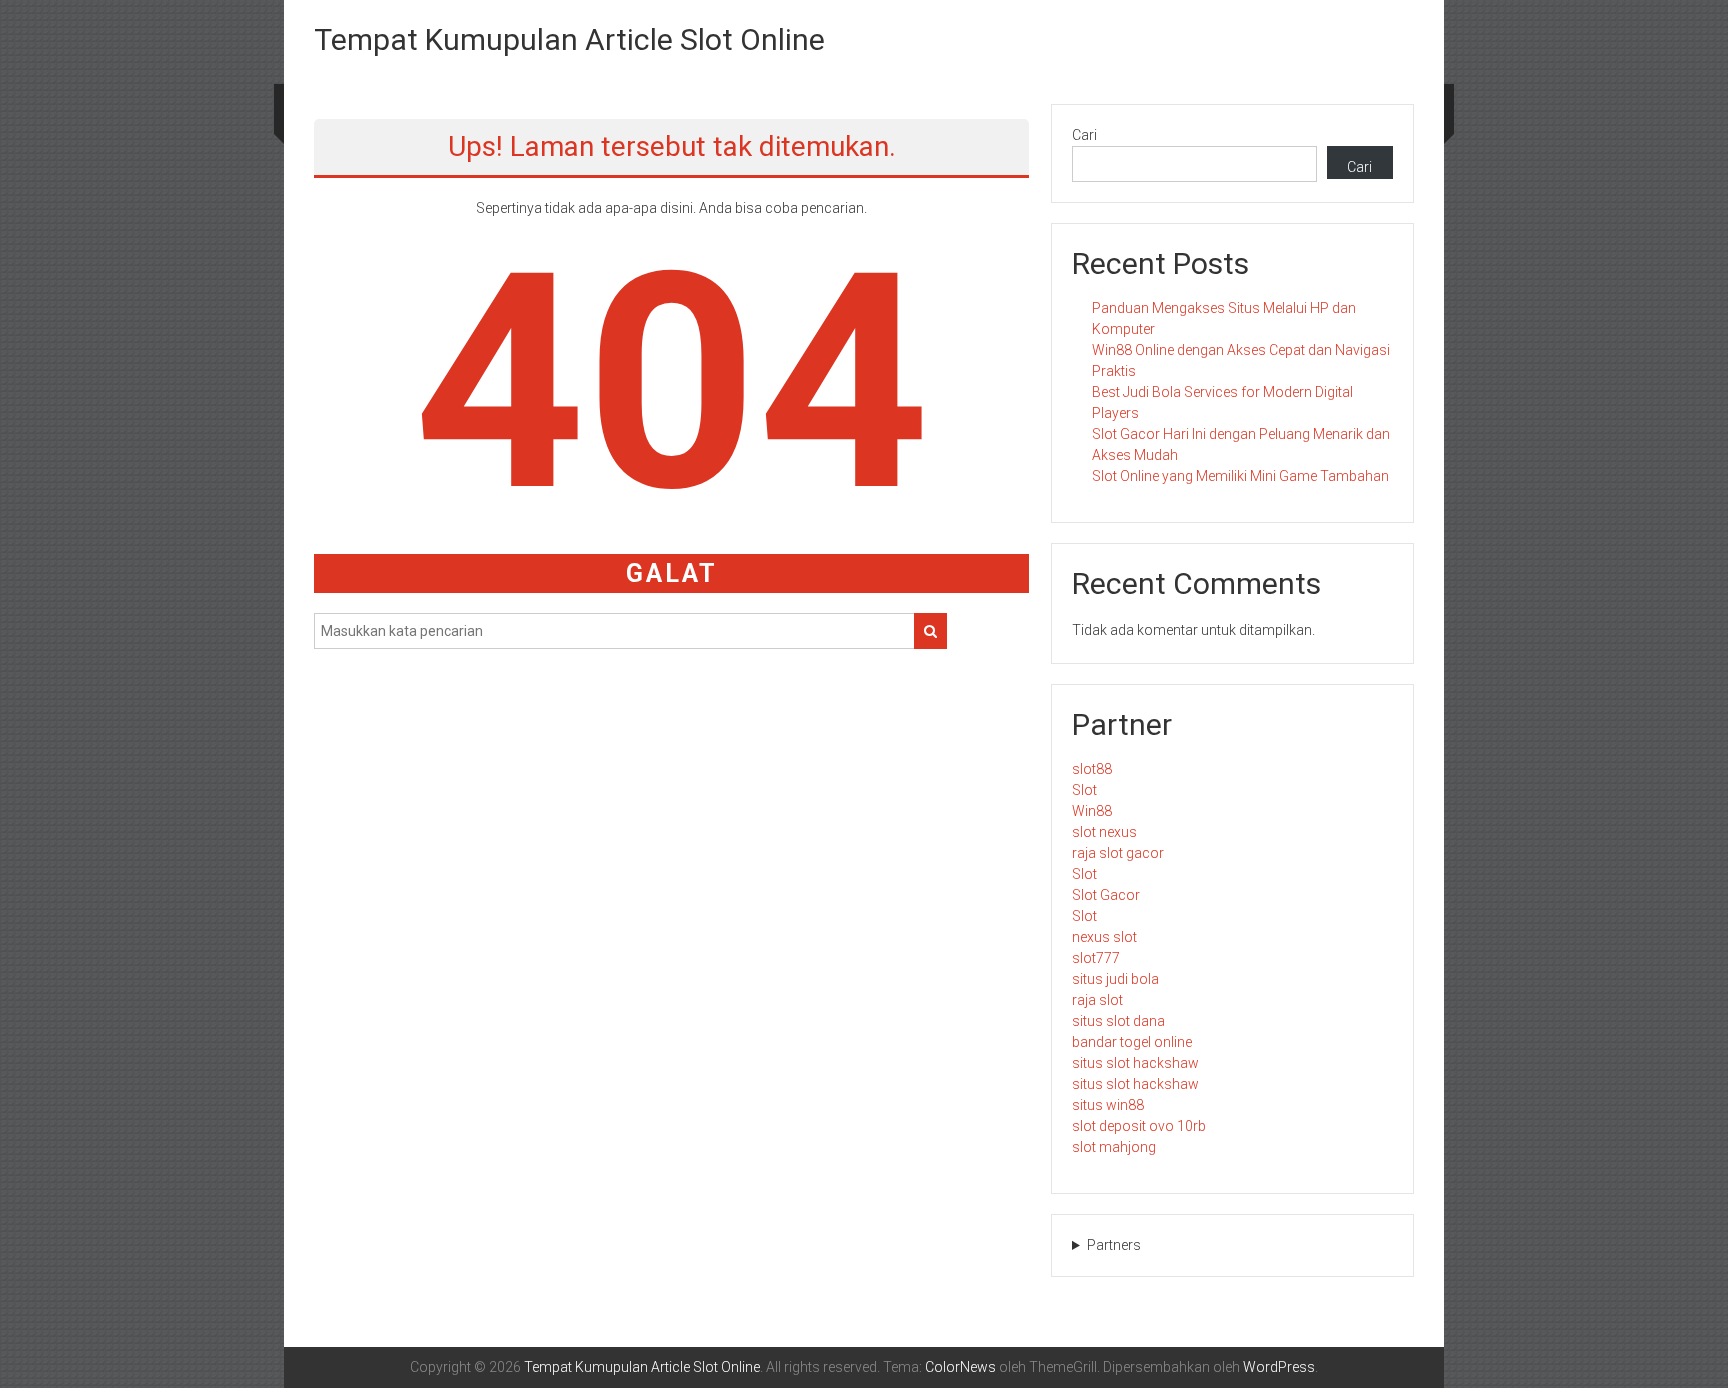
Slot (1084, 790)
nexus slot (1104, 937)
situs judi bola (1115, 979)
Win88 (1092, 811)
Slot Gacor (1106, 895)
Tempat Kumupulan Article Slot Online (569, 39)
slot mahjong (1114, 1147)
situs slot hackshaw (1135, 1063)
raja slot (1097, 1000)
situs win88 (1108, 1105)
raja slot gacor (1118, 853)
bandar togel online (1132, 1042)
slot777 (1096, 958)
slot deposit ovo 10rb (1139, 1126)
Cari (1084, 135)
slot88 (1092, 769)
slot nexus (1104, 832)
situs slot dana (1118, 1021)
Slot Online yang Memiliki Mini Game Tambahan (1240, 476)
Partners (1114, 1245)
